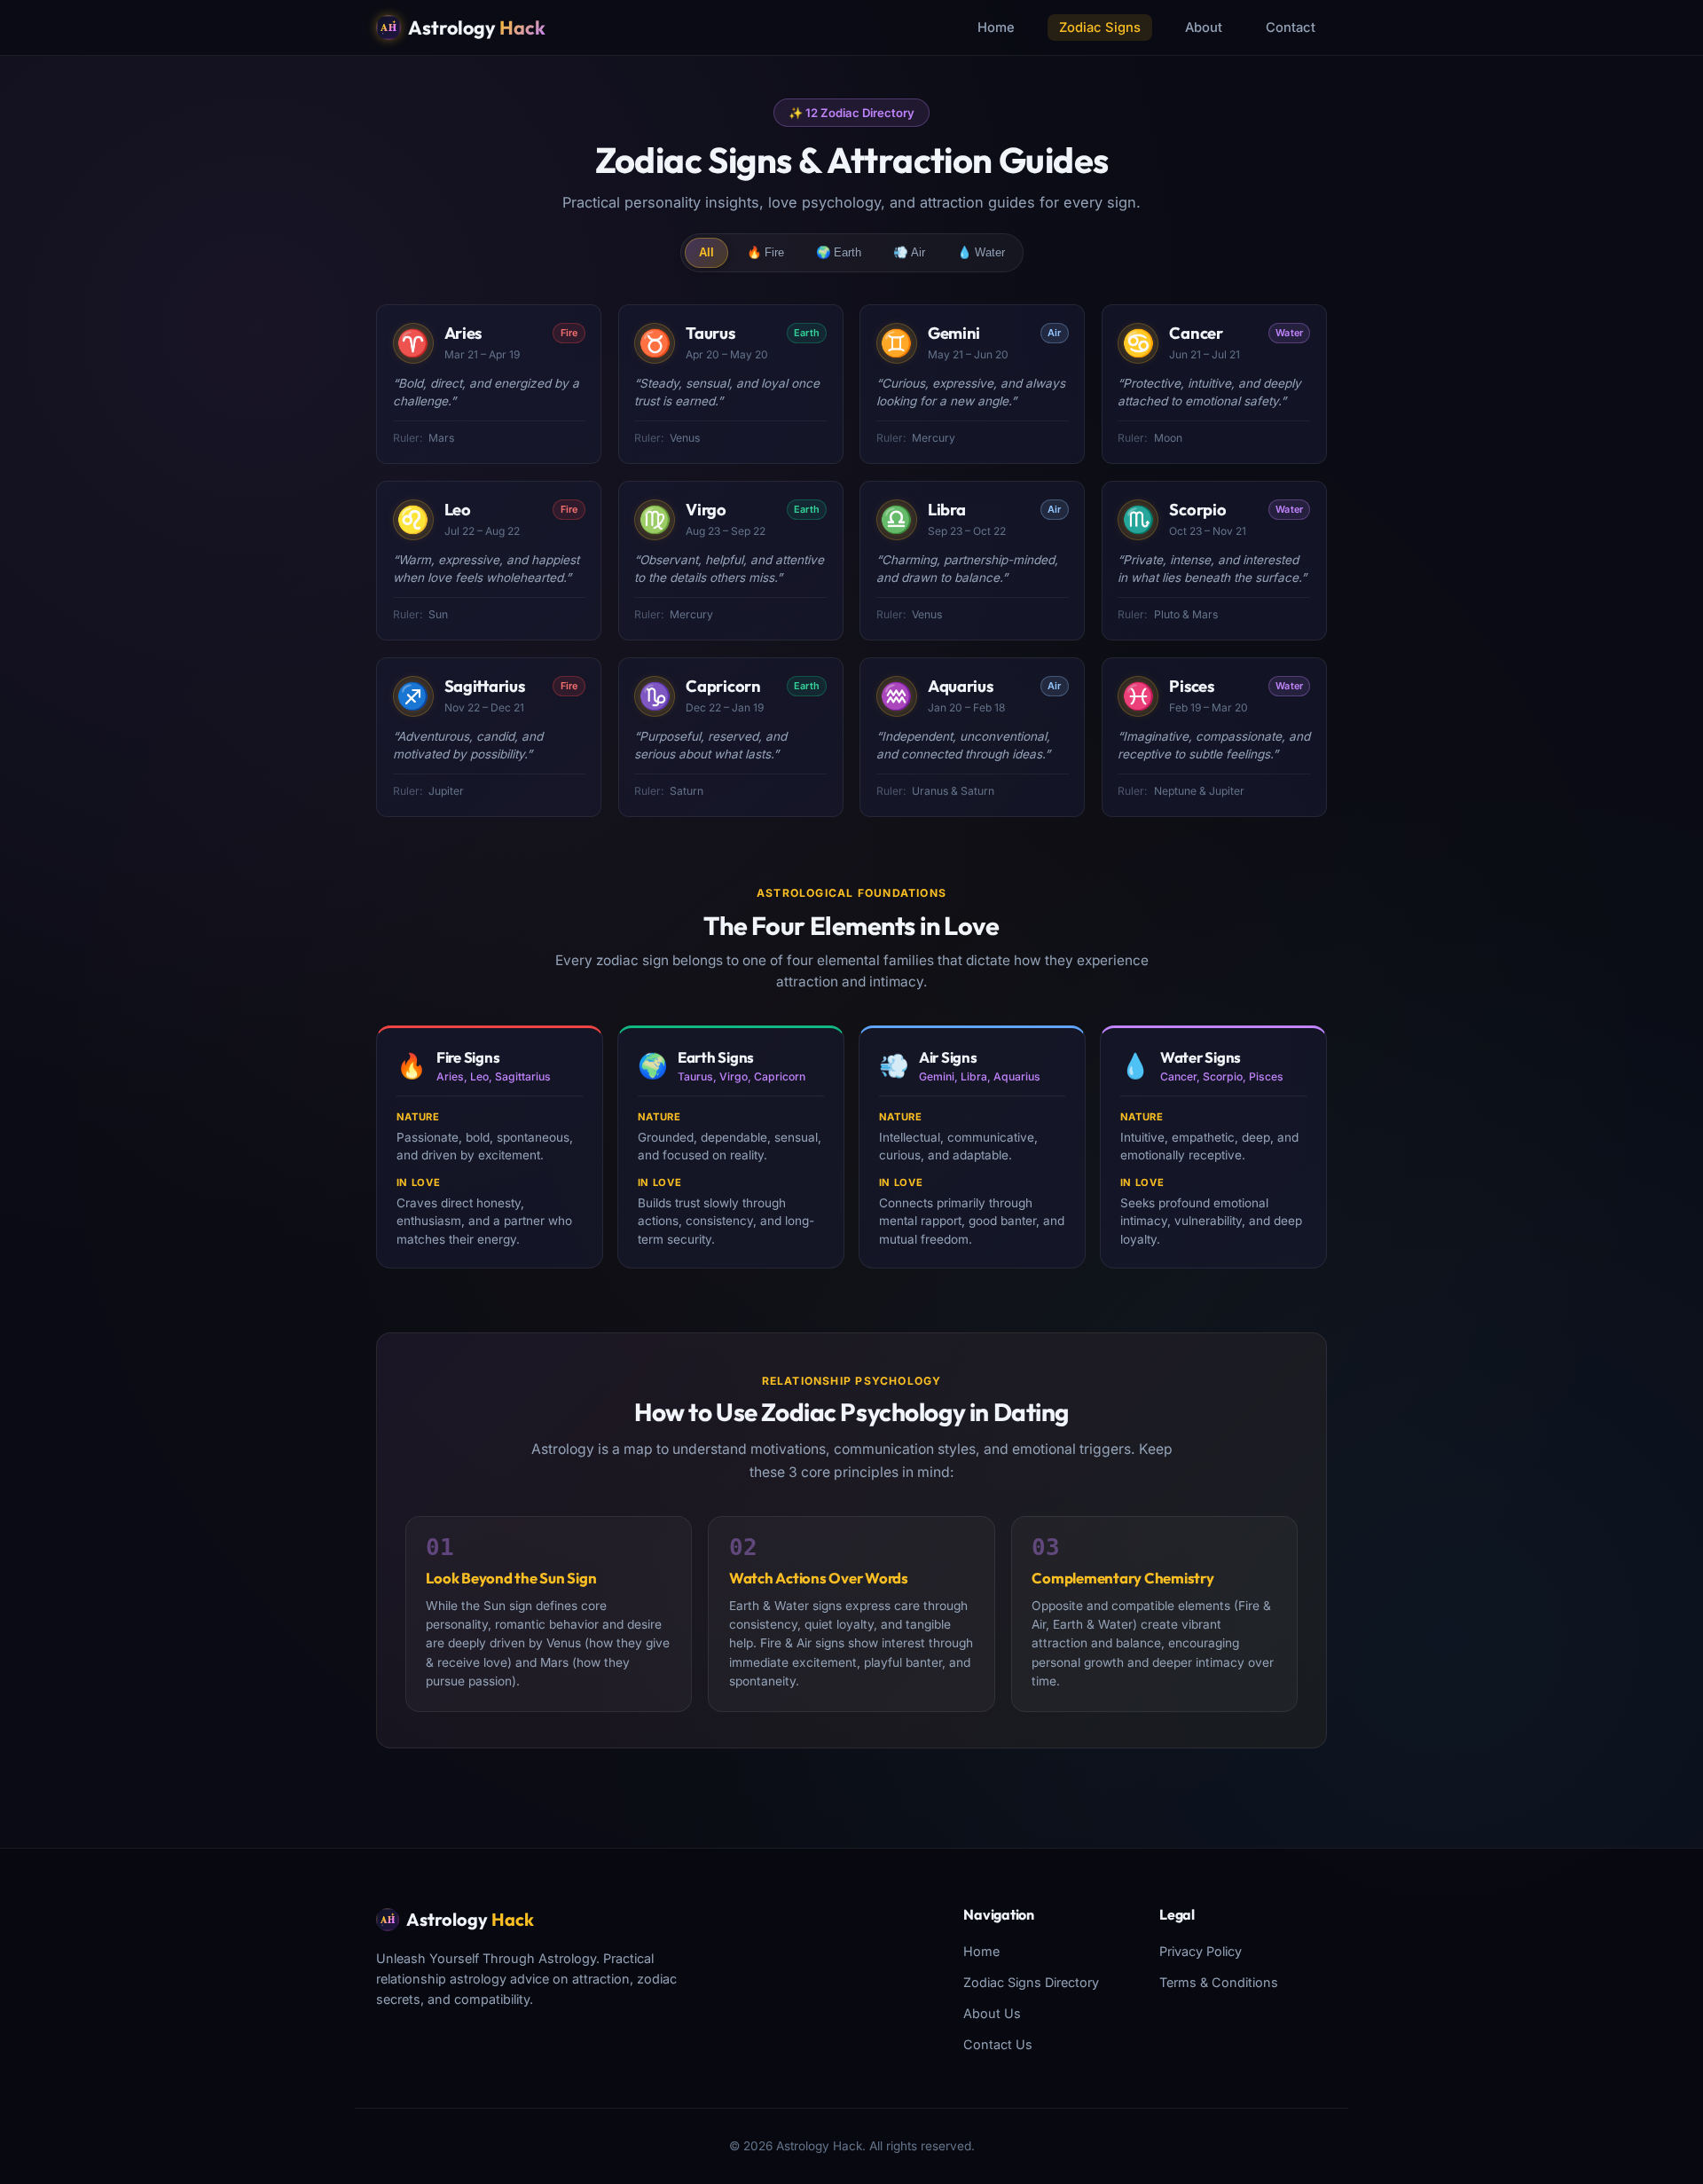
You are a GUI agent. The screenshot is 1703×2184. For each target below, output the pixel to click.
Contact (1291, 27)
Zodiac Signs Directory (1031, 1982)
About (1204, 27)
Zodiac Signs (1100, 27)
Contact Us (998, 2044)
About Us (992, 2013)
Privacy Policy (1201, 1951)
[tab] (706, 253)
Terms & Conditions (1219, 1982)
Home (996, 27)
